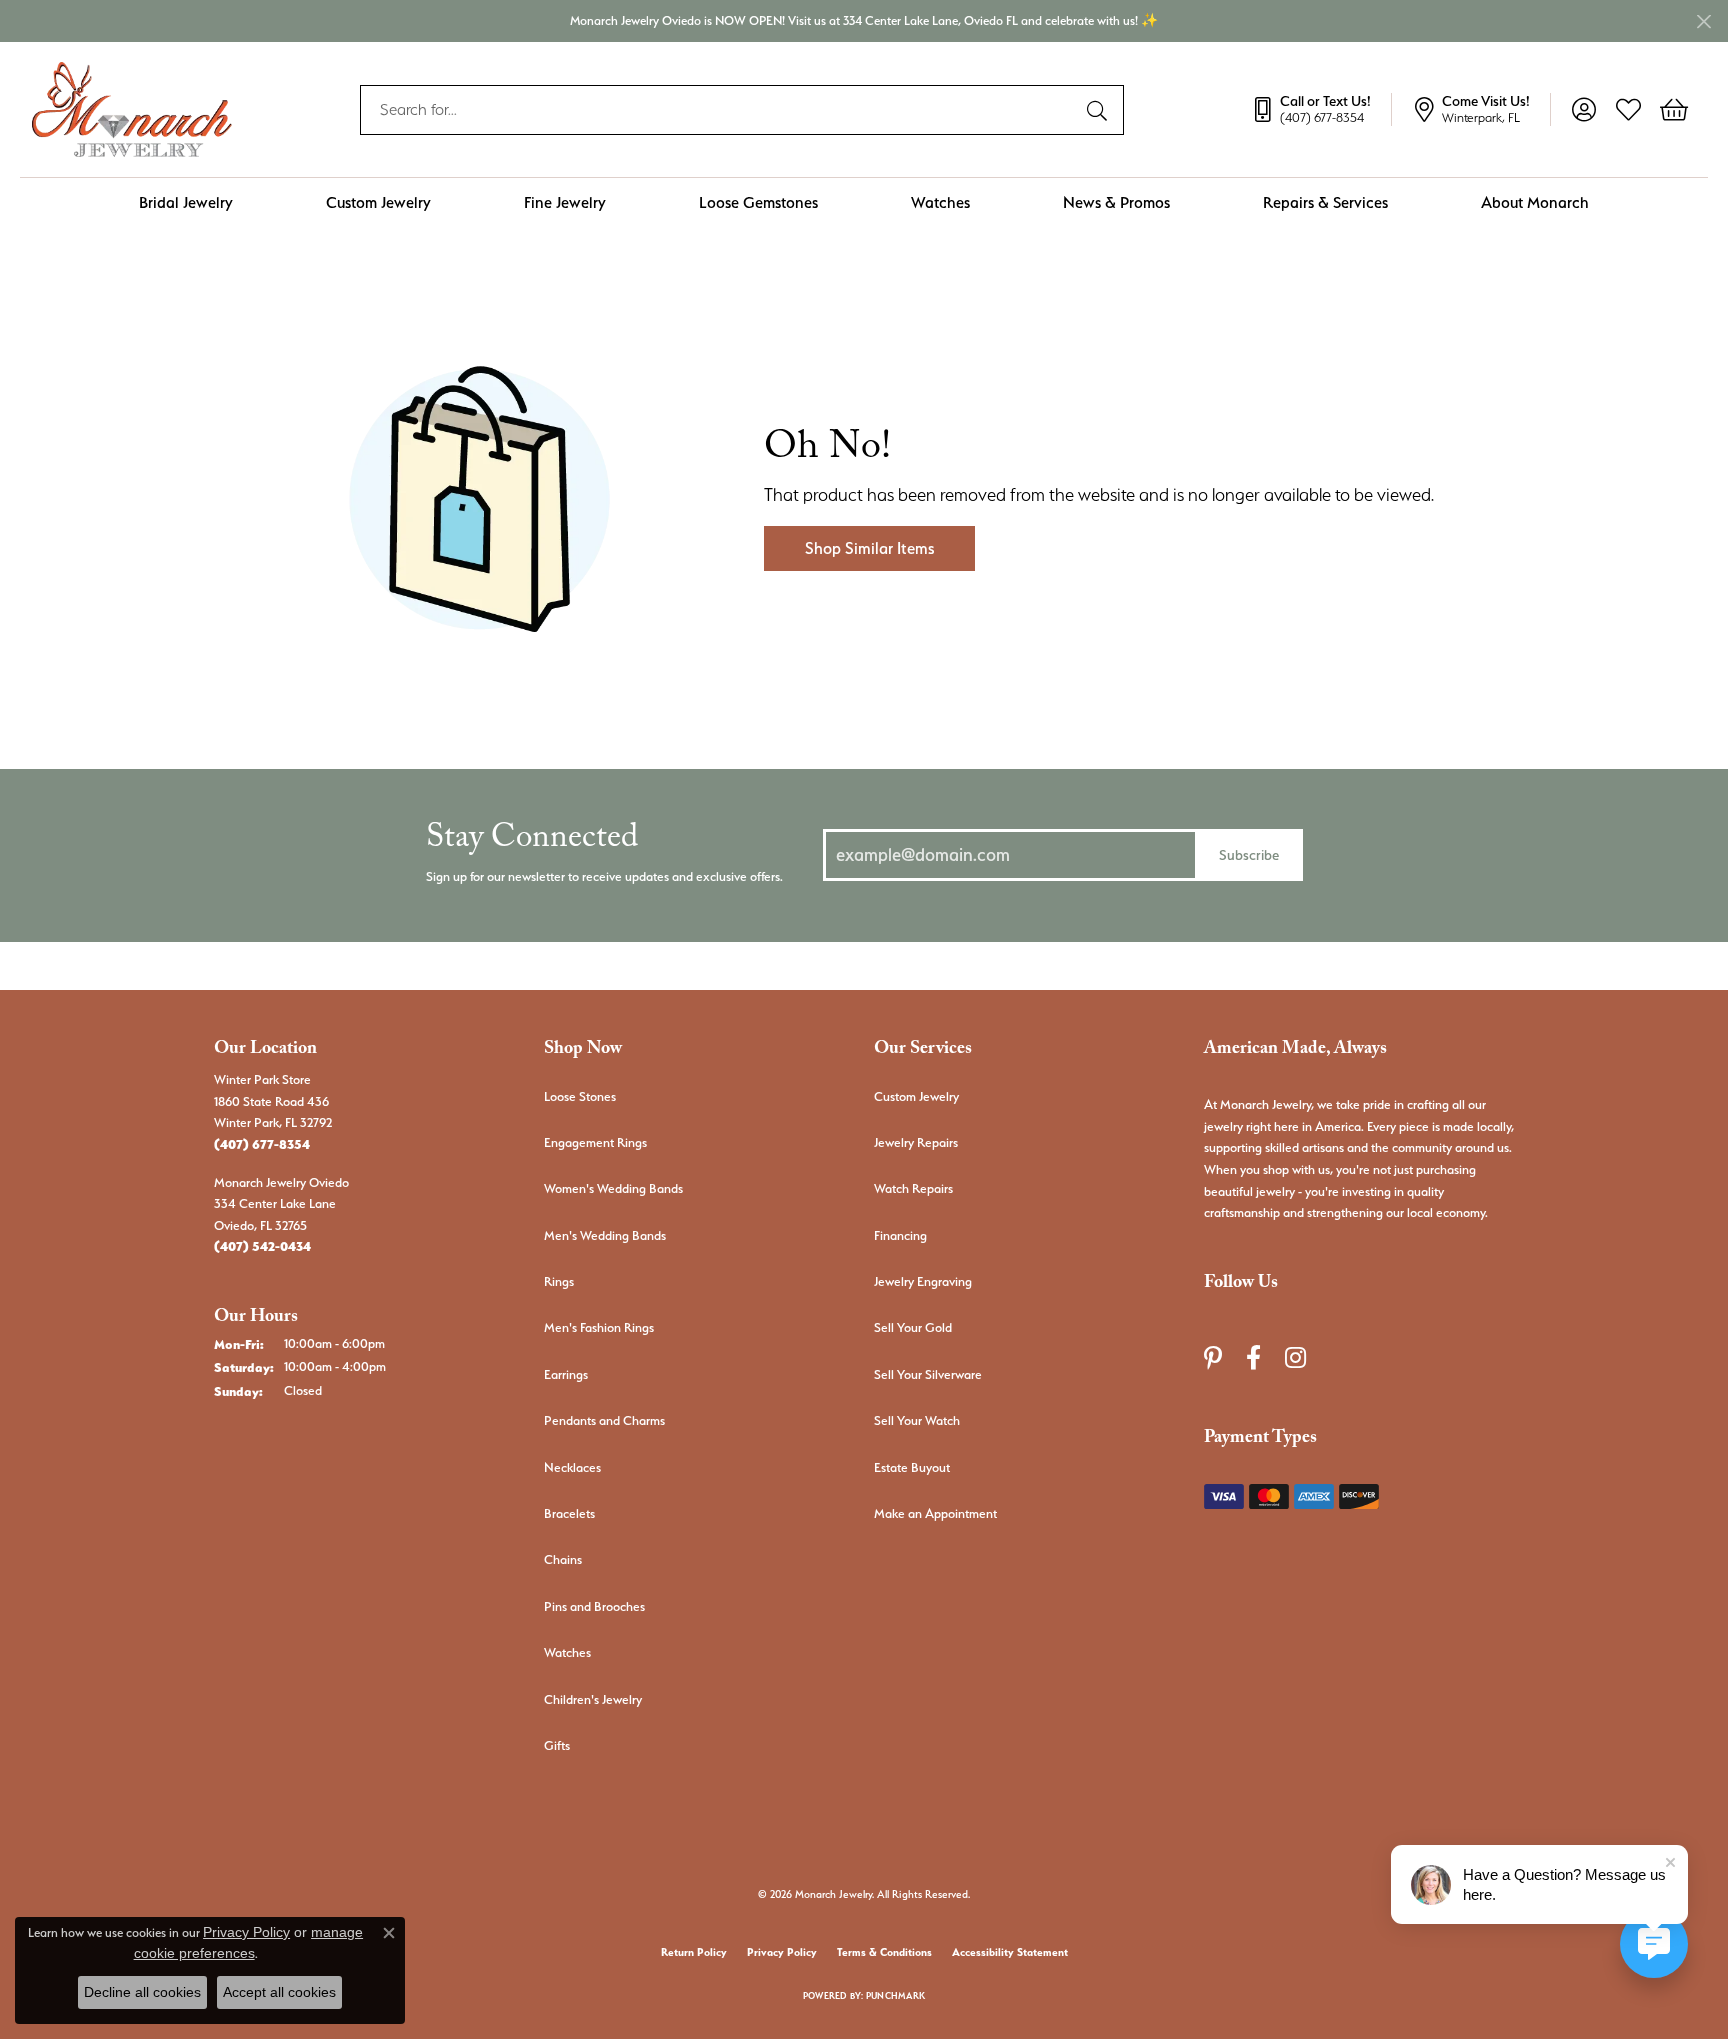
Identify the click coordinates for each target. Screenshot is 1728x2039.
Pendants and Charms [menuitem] (604, 1420)
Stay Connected (532, 842)
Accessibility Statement (1010, 1952)
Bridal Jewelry (186, 202)
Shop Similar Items (869, 548)
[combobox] (719, 110)
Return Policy (694, 1952)
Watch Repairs (913, 1188)
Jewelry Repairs (916, 1142)
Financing (900, 1235)
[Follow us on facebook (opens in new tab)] (1253, 1358)
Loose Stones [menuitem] (580, 1096)
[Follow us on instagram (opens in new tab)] (1295, 1358)
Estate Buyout (912, 1467)
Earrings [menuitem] (566, 1374)
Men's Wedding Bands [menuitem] (605, 1235)
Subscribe (1249, 854)
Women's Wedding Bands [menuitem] (613, 1188)
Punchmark (895, 1995)
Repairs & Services (1325, 202)
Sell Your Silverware (928, 1374)
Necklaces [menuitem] (572, 1467)
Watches (940, 202)
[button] (1583, 110)
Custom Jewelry (378, 202)
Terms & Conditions (884, 1952)
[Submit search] (1100, 110)
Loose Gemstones (758, 202)
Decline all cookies (142, 1992)
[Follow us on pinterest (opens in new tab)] (1213, 1358)
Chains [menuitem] (563, 1559)
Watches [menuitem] (567, 1652)
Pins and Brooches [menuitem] (594, 1606)
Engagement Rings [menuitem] (595, 1142)
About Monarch (1535, 202)
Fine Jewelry (565, 202)
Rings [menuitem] (559, 1281)
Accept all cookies (279, 1992)
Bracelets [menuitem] (569, 1513)
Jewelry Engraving (923, 1281)
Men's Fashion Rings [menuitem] (599, 1327)
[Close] (1703, 21)
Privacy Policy (782, 1952)
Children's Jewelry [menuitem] (593, 1699)
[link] (1321, 110)
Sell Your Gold (913, 1327)
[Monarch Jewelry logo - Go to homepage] (132, 109)
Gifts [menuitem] (557, 1745)
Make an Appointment (935, 1513)
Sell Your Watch (917, 1420)
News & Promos (1116, 202)
